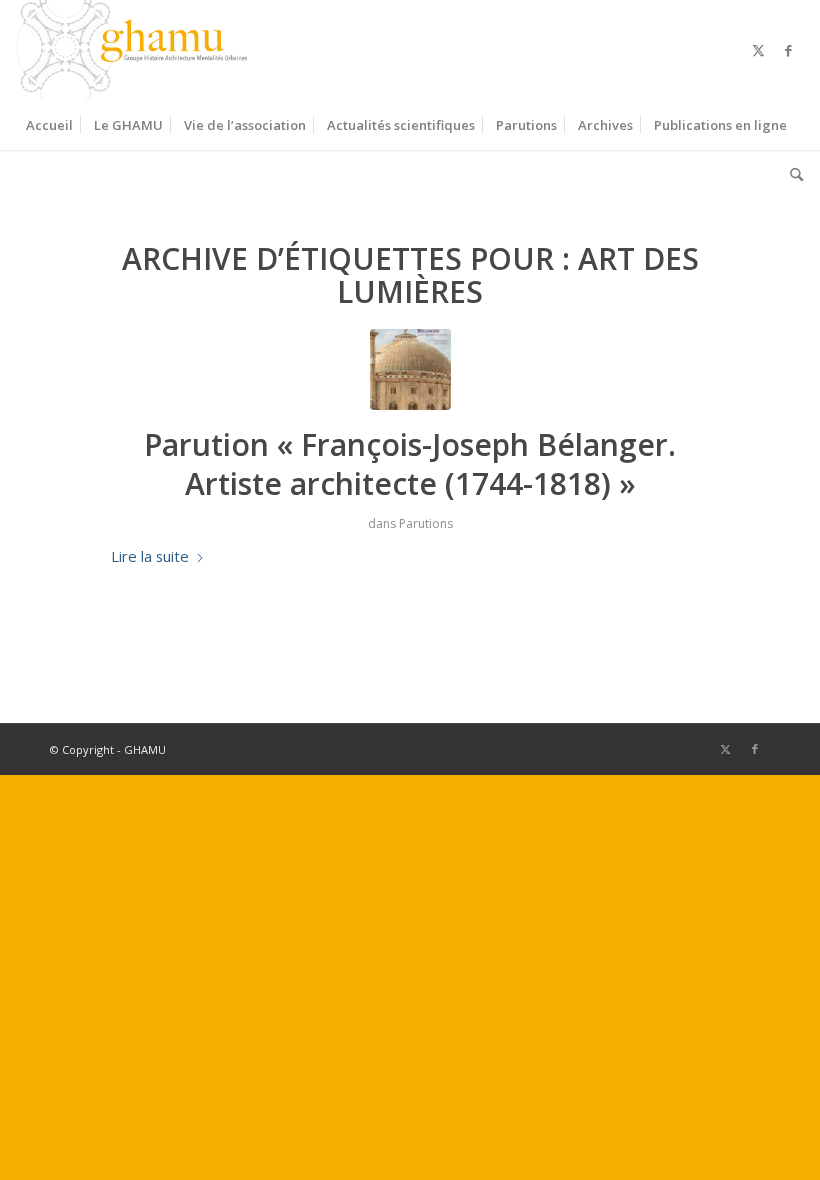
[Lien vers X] (759, 50)
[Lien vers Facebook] (789, 50)
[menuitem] (49, 125)
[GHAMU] (135, 50)
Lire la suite (150, 556)
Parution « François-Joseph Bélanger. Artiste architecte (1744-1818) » (410, 464)
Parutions (426, 523)
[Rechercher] (791, 175)
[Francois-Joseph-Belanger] (410, 369)
